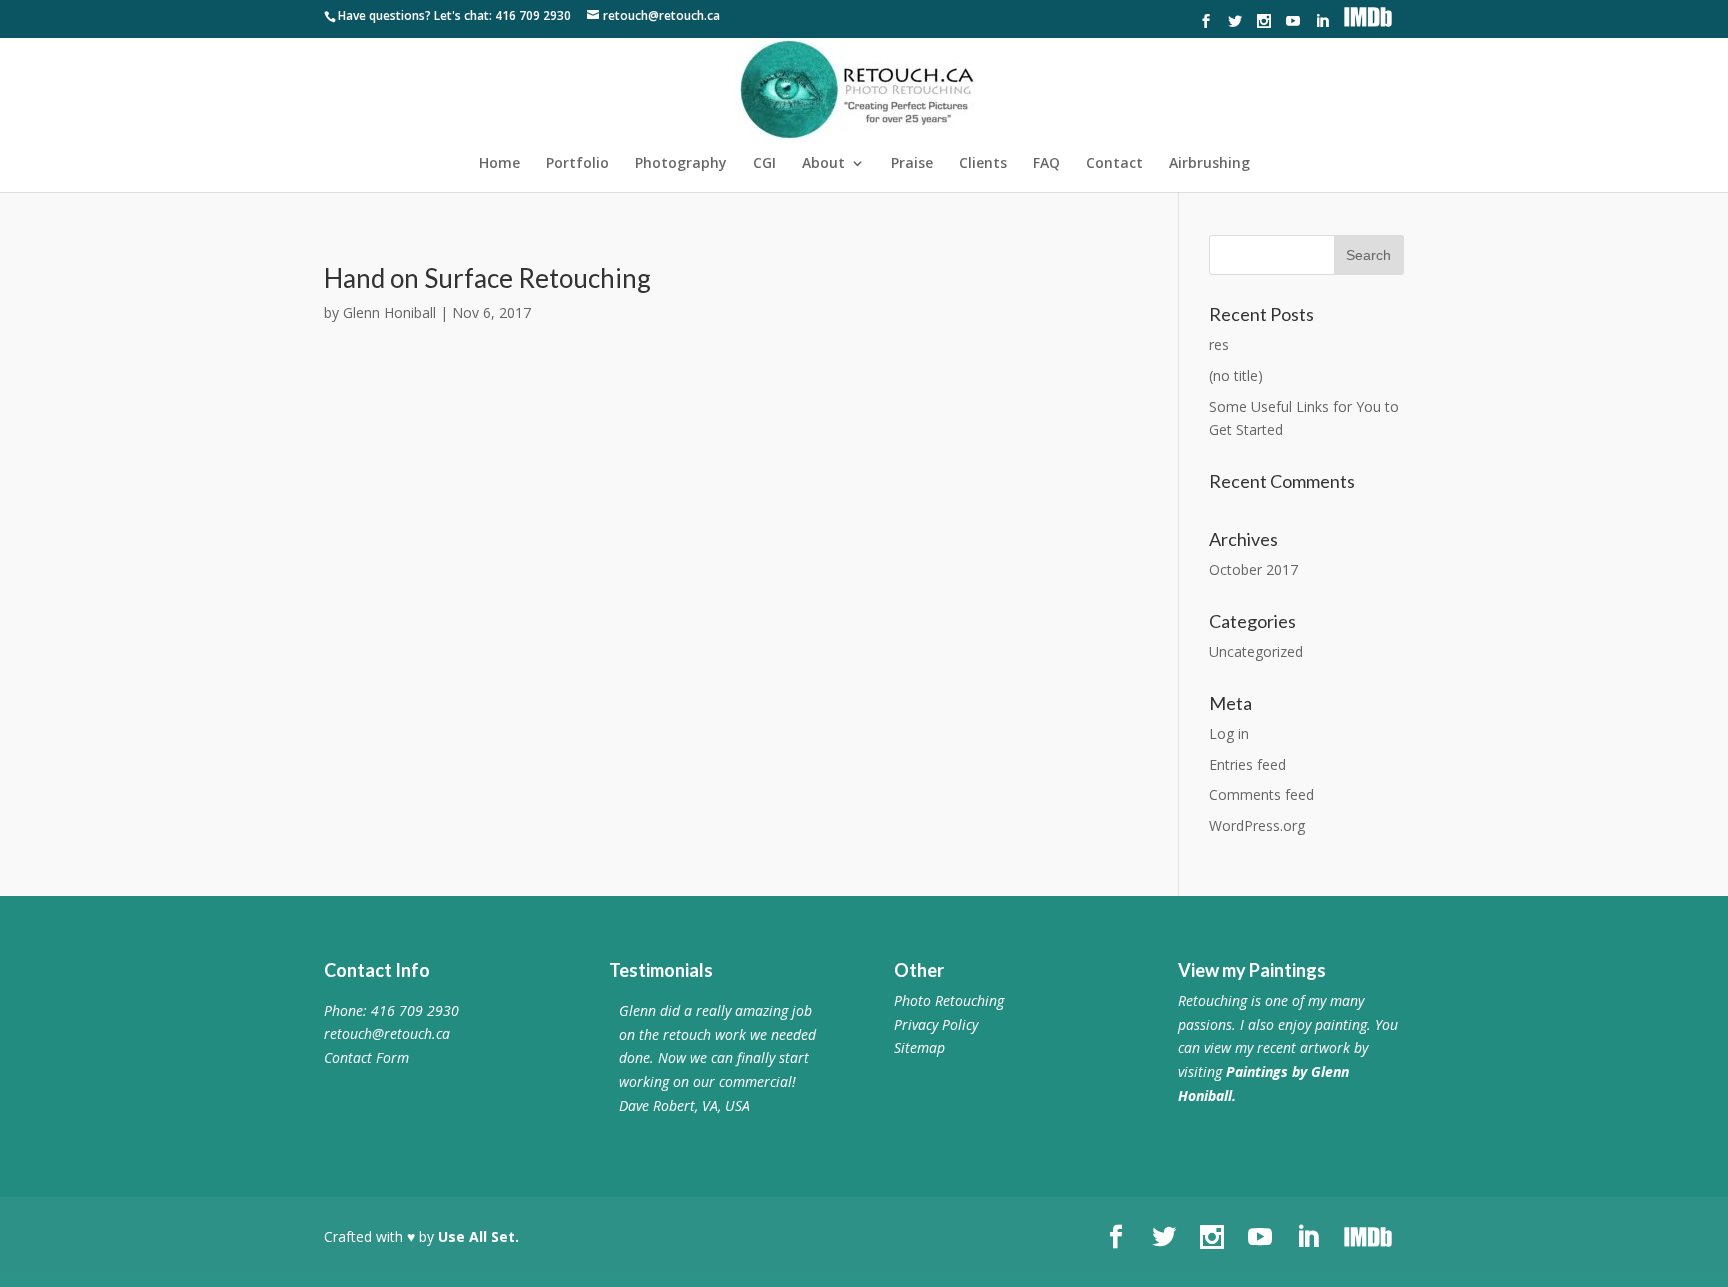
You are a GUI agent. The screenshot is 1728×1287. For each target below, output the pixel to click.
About (823, 164)
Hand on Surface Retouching (487, 278)
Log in (1229, 733)
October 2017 (1253, 569)
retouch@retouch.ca (387, 1033)
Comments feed (1261, 794)
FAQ (1046, 164)
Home (499, 164)
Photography (681, 164)
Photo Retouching (949, 1000)
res (1219, 344)
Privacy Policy (936, 1024)
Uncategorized (1256, 651)
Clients (983, 164)
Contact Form (366, 1057)
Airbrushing (1209, 164)
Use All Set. (478, 1236)
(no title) (1236, 375)
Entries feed (1247, 764)
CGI (764, 164)
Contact (1114, 164)
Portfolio (577, 164)
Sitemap (919, 1047)
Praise (912, 164)
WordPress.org (1257, 825)
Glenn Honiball (389, 312)
